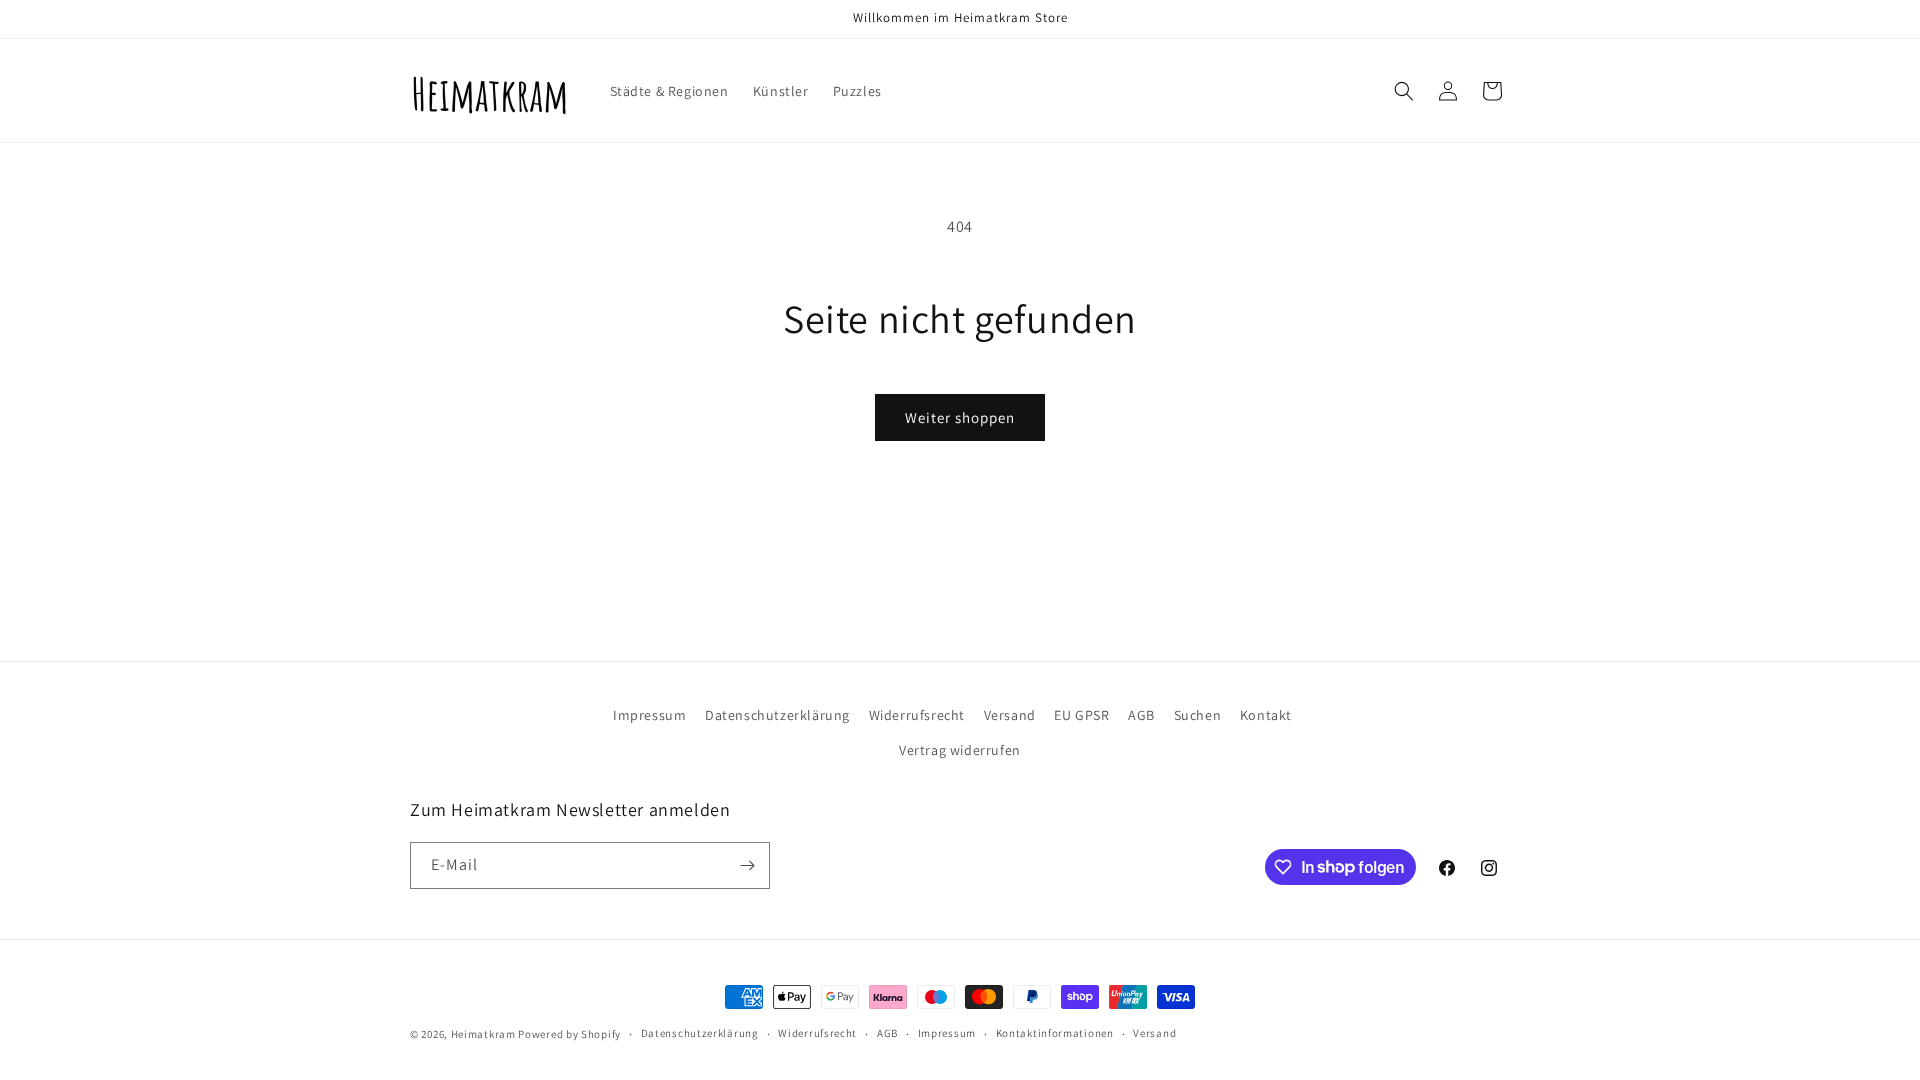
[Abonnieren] (747, 865)
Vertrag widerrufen (960, 750)
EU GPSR (1081, 715)
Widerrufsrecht (917, 715)
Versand (1010, 715)
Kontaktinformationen (1055, 1033)
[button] (1404, 91)
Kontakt (1266, 715)
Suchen (1198, 715)
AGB (1141, 715)
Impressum (649, 715)
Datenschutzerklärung (777, 715)
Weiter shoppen (960, 417)
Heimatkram (483, 1034)
